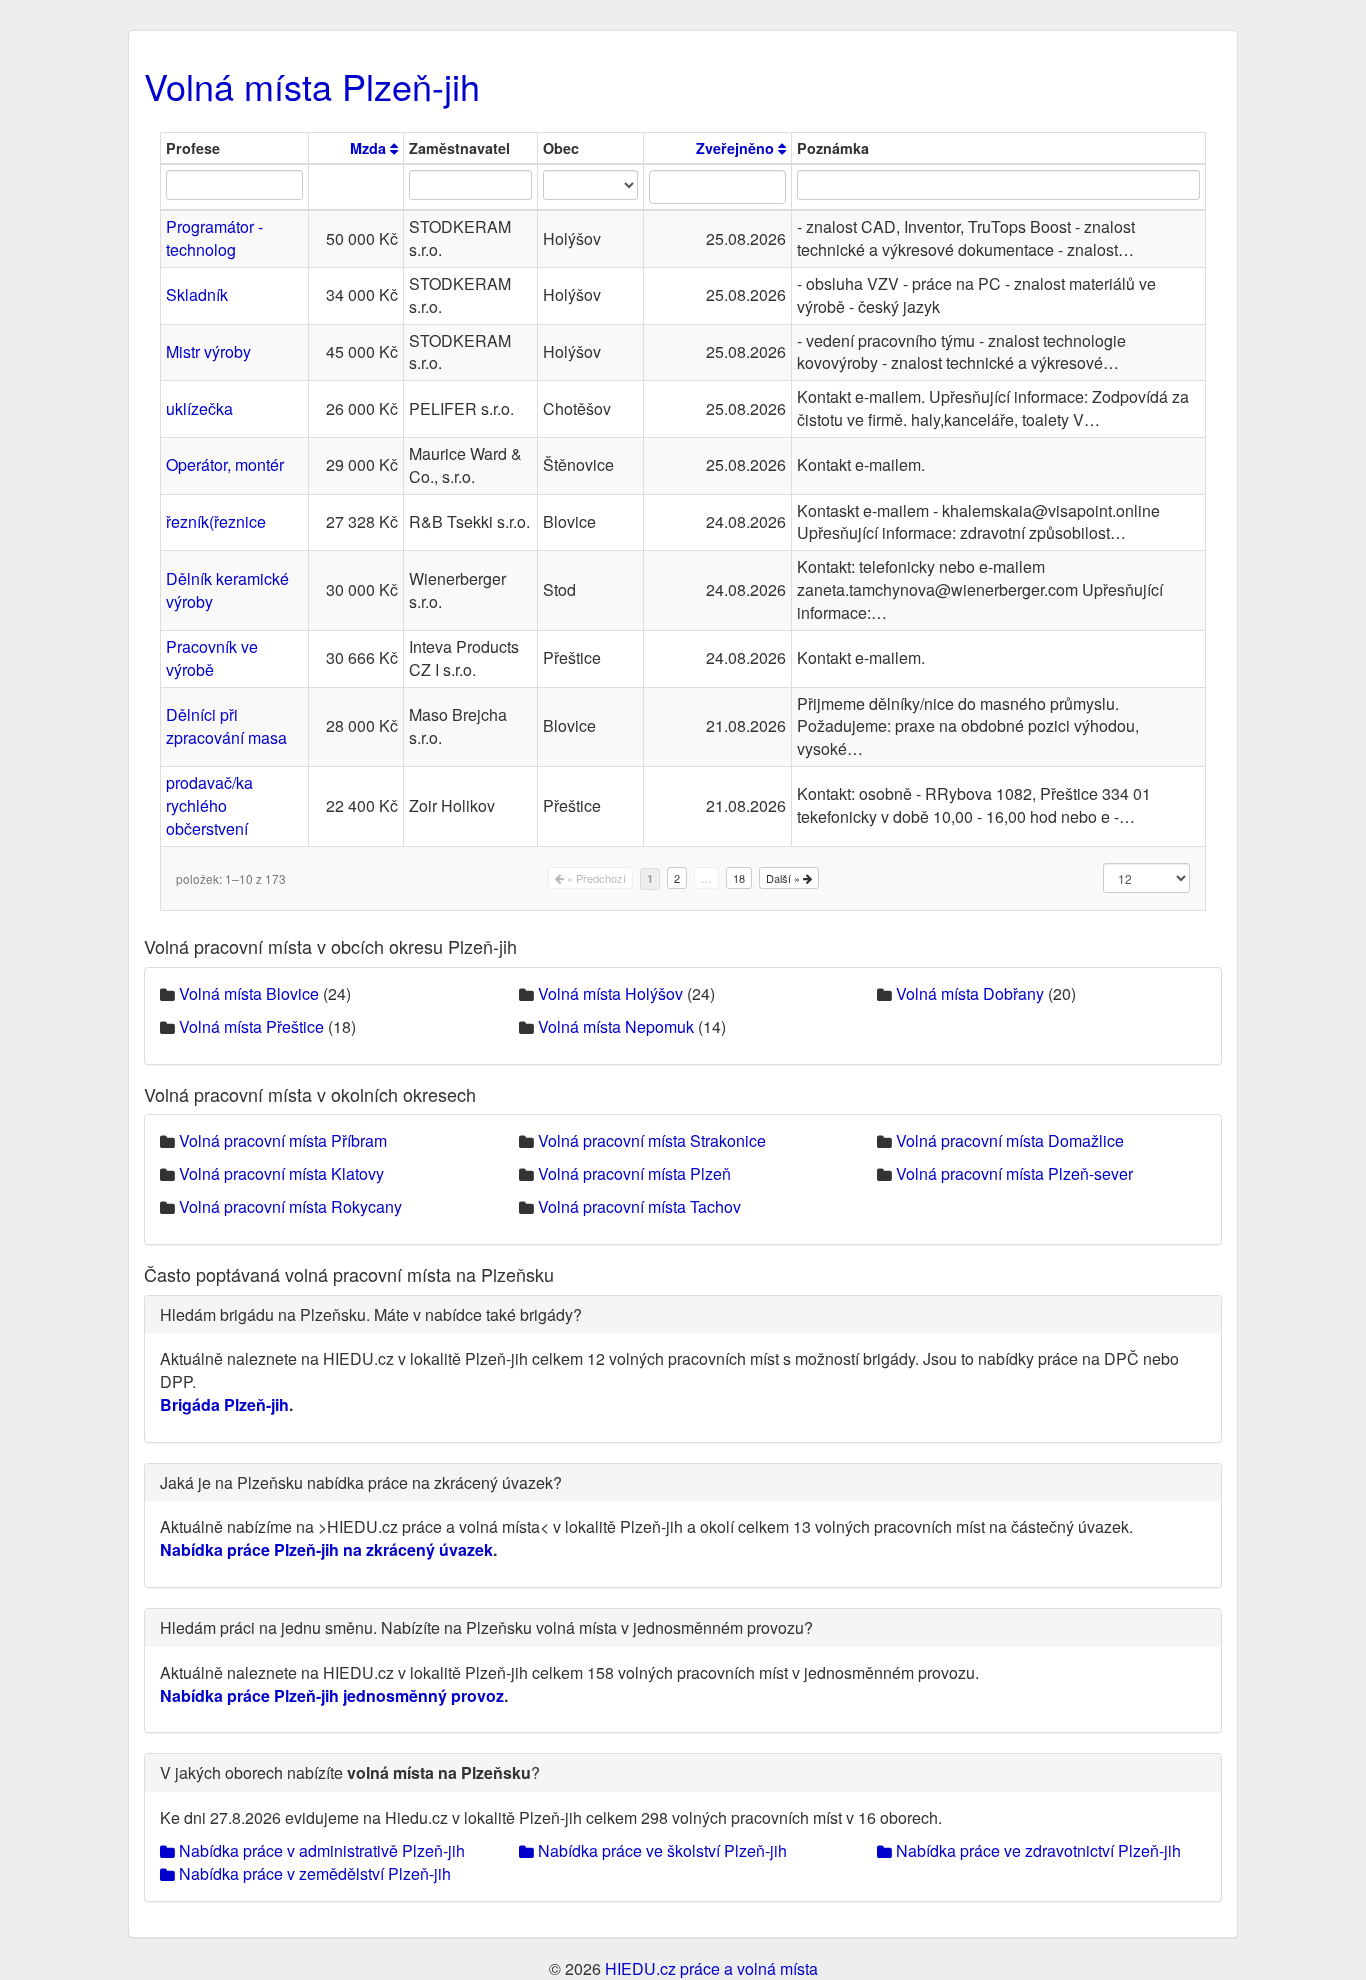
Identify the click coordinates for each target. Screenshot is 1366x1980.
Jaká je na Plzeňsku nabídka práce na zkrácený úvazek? (361, 1482)
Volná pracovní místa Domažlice (1010, 1140)
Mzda (370, 148)
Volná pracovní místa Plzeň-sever (1014, 1173)
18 (739, 878)
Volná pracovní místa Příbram (283, 1140)
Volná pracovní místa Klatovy (281, 1173)
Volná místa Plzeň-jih (312, 85)
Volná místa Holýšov (610, 993)
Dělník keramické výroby (227, 590)
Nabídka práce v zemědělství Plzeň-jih (313, 1873)
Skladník (197, 294)
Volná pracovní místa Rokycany (290, 1206)
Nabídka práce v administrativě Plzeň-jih (320, 1850)
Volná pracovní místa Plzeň (634, 1173)
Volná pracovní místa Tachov (639, 1206)
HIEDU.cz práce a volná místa (711, 1968)
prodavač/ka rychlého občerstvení (209, 805)
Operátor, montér (225, 464)
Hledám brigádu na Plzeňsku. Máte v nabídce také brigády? (371, 1314)
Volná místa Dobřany (970, 993)
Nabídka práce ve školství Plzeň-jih (660, 1850)
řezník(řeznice (216, 521)
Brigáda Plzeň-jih (224, 1404)
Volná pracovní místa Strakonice (652, 1140)
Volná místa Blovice (249, 993)
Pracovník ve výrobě (212, 658)
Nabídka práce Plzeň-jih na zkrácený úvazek (326, 1549)
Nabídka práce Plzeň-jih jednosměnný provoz (332, 1695)
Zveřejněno (737, 148)
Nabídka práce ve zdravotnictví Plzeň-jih (1036, 1850)
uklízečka (199, 408)
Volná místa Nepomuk (616, 1026)
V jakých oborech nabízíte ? (350, 1772)
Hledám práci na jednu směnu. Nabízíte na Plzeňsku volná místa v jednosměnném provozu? (486, 1627)
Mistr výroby (208, 351)
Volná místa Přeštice (251, 1026)
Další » (784, 878)
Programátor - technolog (214, 238)
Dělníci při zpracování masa (226, 726)
